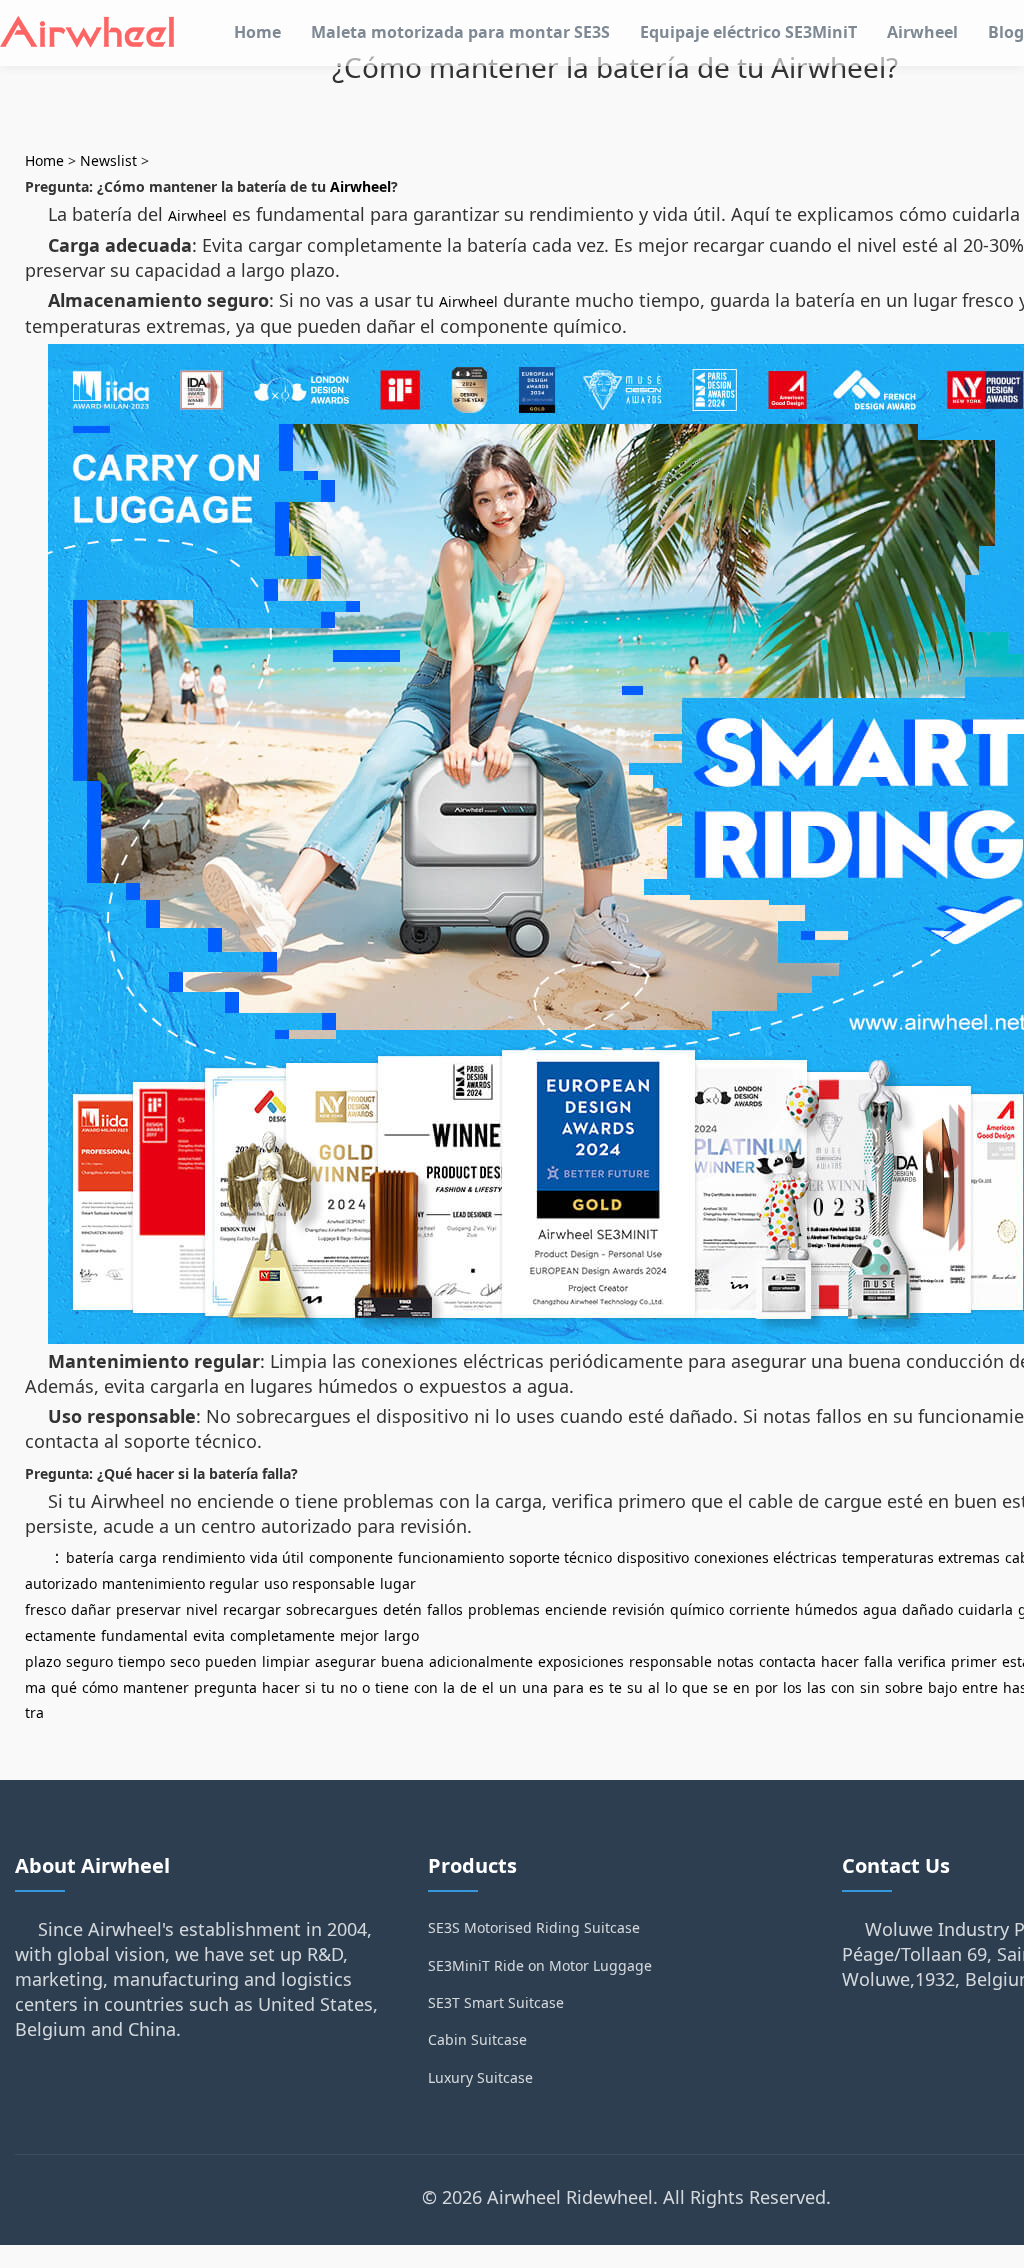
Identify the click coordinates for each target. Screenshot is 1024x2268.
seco (185, 1661)
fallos (445, 1609)
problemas (504, 1609)
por (766, 1687)
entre (980, 1687)
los (792, 1687)
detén (402, 1609)
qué (64, 1687)
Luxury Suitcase (480, 2077)
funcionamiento (451, 1557)
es (596, 1687)
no (348, 1687)
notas (735, 1661)
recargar (252, 1609)
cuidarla (985, 1609)
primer (974, 1661)
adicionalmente (481, 1661)
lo (671, 1687)
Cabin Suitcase (477, 2039)
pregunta (225, 1687)
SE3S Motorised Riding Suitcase (534, 1927)
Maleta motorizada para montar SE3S (460, 32)
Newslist (108, 160)
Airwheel (922, 32)
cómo (100, 1687)
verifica (922, 1661)
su (635, 1687)
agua (880, 1609)
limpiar (286, 1661)
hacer (840, 1661)
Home (257, 32)
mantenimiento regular (180, 1583)
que (695, 1687)
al (654, 1687)
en (741, 1687)
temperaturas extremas (921, 1557)
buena (402, 1661)
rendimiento (203, 1557)
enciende (576, 1609)
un (508, 1687)
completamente (282, 1635)
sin (870, 1687)
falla (878, 1661)
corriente (759, 1609)
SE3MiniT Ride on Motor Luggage (540, 1965)
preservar (148, 1609)
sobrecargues (332, 1609)
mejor (359, 1635)
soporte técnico (560, 1557)
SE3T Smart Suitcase (496, 2002)
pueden (231, 1661)
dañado (927, 1609)
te (615, 1687)
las (816, 1687)
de (468, 1687)
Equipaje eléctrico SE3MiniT (748, 32)
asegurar (345, 1661)
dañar (91, 1609)
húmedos (826, 1609)
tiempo (141, 1661)
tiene (392, 1687)
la (449, 1687)
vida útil (277, 1557)
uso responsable (319, 1583)
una (535, 1687)
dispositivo (653, 1557)
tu (328, 1687)
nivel (202, 1609)
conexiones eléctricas (765, 1557)
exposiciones (581, 1661)
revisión (638, 1609)
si (310, 1687)
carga (138, 1557)
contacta (787, 1661)
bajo (942, 1687)
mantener (156, 1687)
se (720, 1687)
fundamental (144, 1635)
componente (351, 1557)
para (568, 1687)
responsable (670, 1661)
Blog (1006, 32)
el (488, 1687)
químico (697, 1609)
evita (209, 1635)
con (426, 1687)
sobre (904, 1687)
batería (90, 1557)
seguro (89, 1661)
